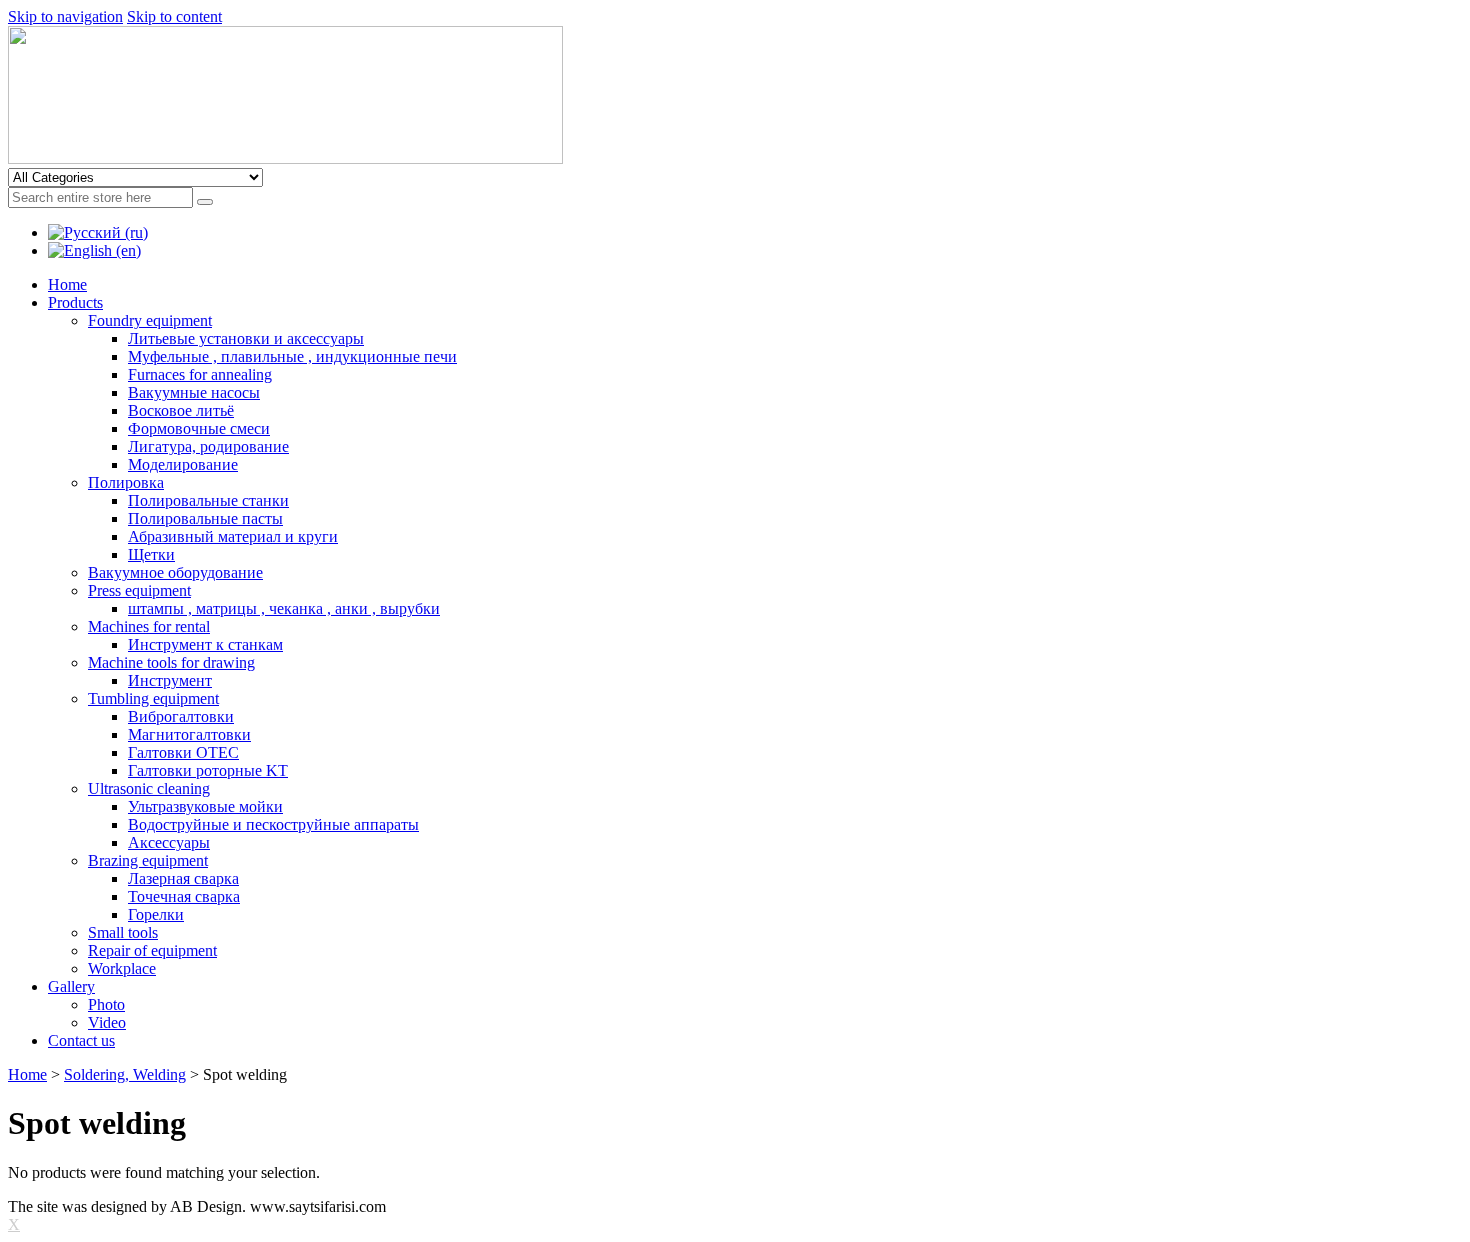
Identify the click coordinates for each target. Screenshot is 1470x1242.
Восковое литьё (181, 410)
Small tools (123, 932)
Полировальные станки (208, 500)
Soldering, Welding (125, 1074)
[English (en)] (94, 250)
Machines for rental (149, 626)
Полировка (126, 482)
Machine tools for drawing (171, 662)
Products (75, 302)
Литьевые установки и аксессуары (246, 338)
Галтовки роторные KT (208, 770)
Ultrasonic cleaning (149, 788)
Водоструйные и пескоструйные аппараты (273, 824)
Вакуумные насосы (194, 392)
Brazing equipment (148, 860)
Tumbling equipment (153, 698)
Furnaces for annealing (200, 374)
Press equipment (139, 590)
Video (107, 1022)
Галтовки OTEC (183, 752)
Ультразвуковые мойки (205, 806)
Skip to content (174, 16)
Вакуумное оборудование (175, 572)
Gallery (71, 986)
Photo (106, 1004)
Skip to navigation (65, 16)
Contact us (81, 1040)
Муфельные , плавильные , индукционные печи (292, 356)
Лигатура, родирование (208, 446)
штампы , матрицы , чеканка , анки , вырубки (284, 608)
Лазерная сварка (183, 878)
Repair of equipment (152, 950)
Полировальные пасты (205, 518)
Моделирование (183, 464)
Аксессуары (169, 842)
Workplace (122, 968)
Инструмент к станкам (205, 644)
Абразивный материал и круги (233, 536)
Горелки (156, 914)
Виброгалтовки (181, 716)
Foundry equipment (150, 320)
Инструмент (170, 680)
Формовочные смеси (199, 428)
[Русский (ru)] (98, 232)
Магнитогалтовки (189, 734)
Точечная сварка (184, 896)
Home (67, 284)
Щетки (151, 554)
